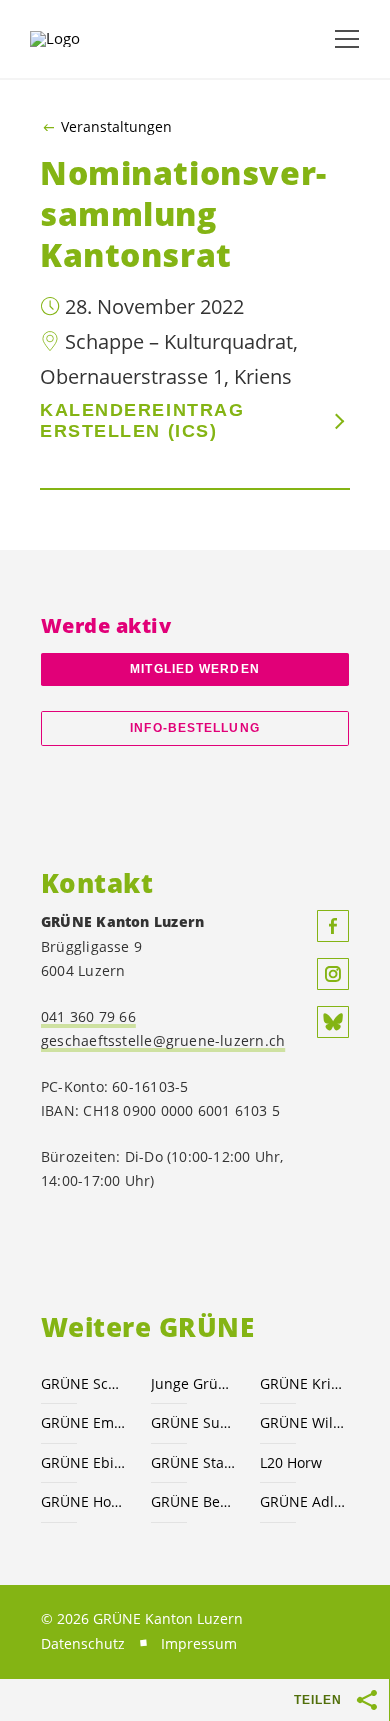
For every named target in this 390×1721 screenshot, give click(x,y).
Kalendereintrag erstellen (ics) (142, 420)
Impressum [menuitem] (199, 1643)
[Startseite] (80, 39)
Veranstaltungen (116, 127)
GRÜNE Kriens (303, 1383)
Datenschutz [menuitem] (83, 1643)
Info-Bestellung (194, 728)
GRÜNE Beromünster (194, 1501)
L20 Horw (291, 1462)
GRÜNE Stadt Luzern (194, 1462)
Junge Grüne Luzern (194, 1383)
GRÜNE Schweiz (84, 1383)
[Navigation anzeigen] (347, 39)
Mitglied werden (194, 669)
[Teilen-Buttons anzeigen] (368, 1700)
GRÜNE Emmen (84, 1422)
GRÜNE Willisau (303, 1422)
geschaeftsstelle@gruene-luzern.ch (163, 1040)
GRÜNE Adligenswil (303, 1501)
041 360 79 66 (88, 1016)
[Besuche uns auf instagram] (333, 974)
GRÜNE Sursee (194, 1422)
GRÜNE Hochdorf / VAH (84, 1501)
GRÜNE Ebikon (84, 1462)
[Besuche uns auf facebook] (333, 926)
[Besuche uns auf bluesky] (333, 1022)
